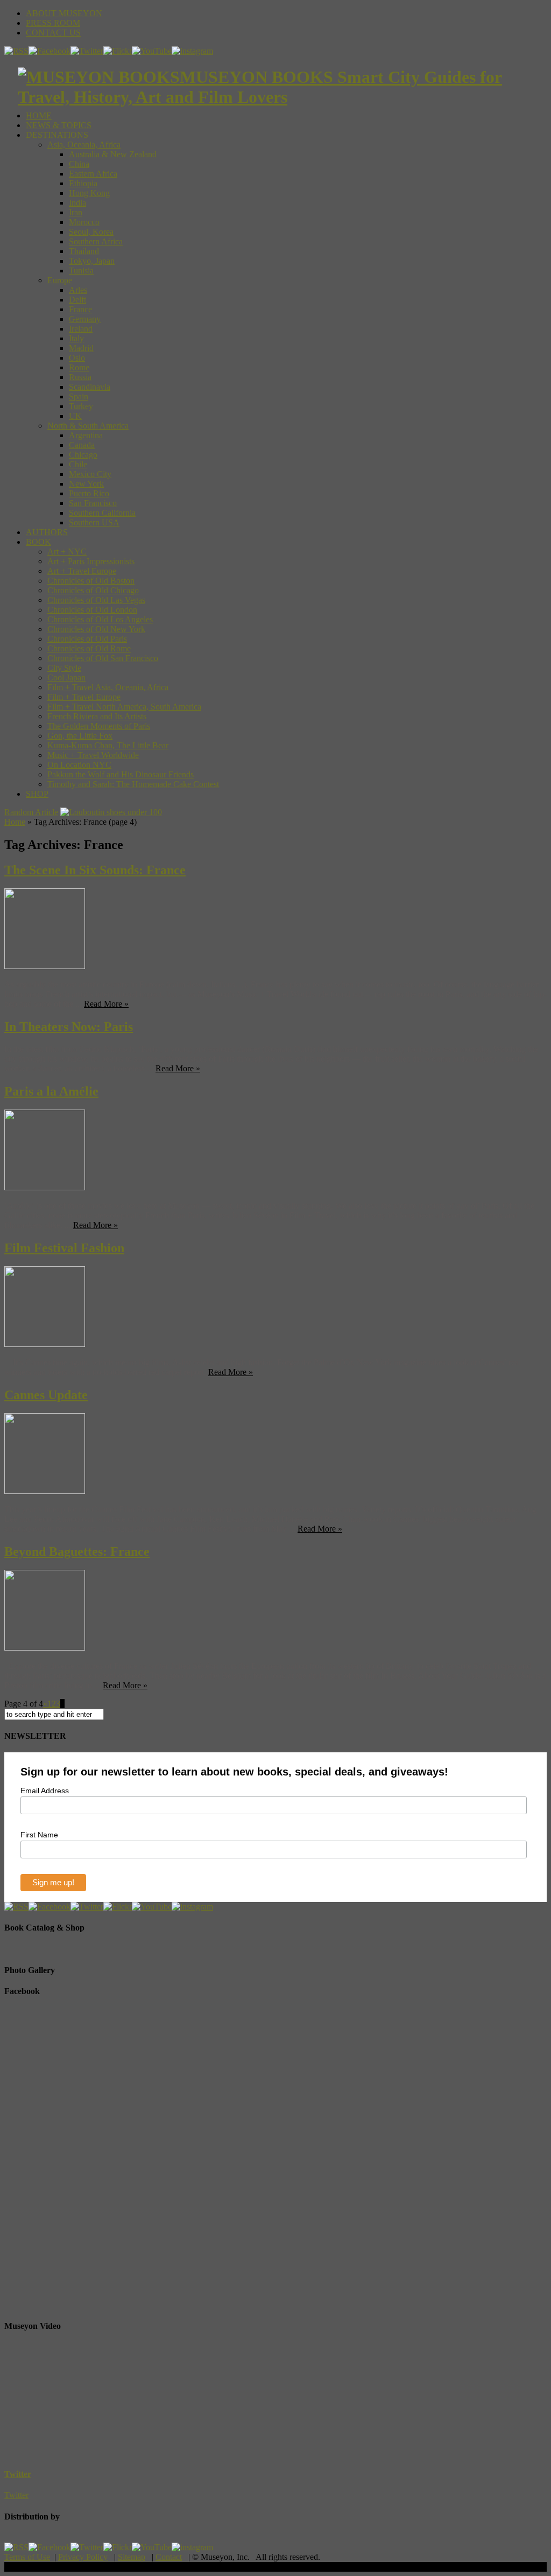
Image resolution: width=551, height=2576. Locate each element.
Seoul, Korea (91, 232)
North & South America (88, 426)
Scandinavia (90, 387)
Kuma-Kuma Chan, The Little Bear (108, 745)
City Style (64, 668)
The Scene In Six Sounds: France (95, 870)
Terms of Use (27, 2557)
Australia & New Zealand (113, 154)
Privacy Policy (83, 2557)
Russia (80, 377)
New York (86, 484)
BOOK (38, 542)
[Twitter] (87, 51)
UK (75, 416)
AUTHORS (47, 532)
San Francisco (93, 503)
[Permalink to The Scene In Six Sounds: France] (45, 966)
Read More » (106, 1004)
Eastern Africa (93, 174)
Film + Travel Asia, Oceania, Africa (108, 687)
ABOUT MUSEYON (64, 13)
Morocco (84, 222)
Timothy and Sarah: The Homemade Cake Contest (133, 784)
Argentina (86, 435)
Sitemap (132, 2557)
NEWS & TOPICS (59, 125)
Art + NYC (67, 552)
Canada (82, 445)
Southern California (102, 513)
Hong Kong (89, 193)
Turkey (81, 406)
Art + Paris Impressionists (91, 561)
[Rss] (16, 51)
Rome (79, 367)
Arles (78, 290)
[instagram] (192, 51)
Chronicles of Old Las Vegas (96, 600)
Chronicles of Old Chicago (93, 590)
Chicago (83, 455)
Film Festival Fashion (64, 1248)
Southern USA (94, 522)
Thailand (84, 251)
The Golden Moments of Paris (99, 726)
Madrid (81, 348)
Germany (85, 319)
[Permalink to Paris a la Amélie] (45, 1187)
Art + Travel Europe (82, 571)
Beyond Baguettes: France (77, 1552)
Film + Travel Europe (84, 697)
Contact (169, 2557)
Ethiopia (83, 183)
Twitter (18, 2474)
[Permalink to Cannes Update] (45, 1491)
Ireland (81, 329)
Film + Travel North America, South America (124, 707)
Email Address (45, 1791)
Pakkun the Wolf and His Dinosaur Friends (121, 774)
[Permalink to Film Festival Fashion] (45, 1344)
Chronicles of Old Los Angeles (100, 619)
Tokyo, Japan (92, 261)
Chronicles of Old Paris (87, 639)
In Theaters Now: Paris (69, 1027)
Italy (76, 338)
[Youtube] (152, 51)
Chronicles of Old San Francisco (103, 658)
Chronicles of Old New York (96, 629)
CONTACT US (53, 33)
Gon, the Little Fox (80, 736)
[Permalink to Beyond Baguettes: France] (45, 1648)
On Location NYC (79, 765)
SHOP (37, 794)
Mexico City (90, 474)
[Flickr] (118, 51)
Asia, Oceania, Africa (84, 145)
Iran (76, 212)
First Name (39, 1835)
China (79, 164)
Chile (78, 464)
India (77, 203)
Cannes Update (46, 1395)
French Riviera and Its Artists (97, 716)
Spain (79, 396)
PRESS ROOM (53, 23)
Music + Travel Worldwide (93, 755)
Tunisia (81, 271)
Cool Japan (66, 678)
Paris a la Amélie (51, 1091)
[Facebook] (50, 51)
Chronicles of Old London (92, 610)
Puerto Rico (89, 493)
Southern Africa (96, 241)
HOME (39, 115)
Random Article (31, 812)
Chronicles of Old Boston (91, 581)
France (80, 309)
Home (15, 822)
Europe (60, 280)
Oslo (77, 358)
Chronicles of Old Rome (89, 648)
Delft (77, 300)
